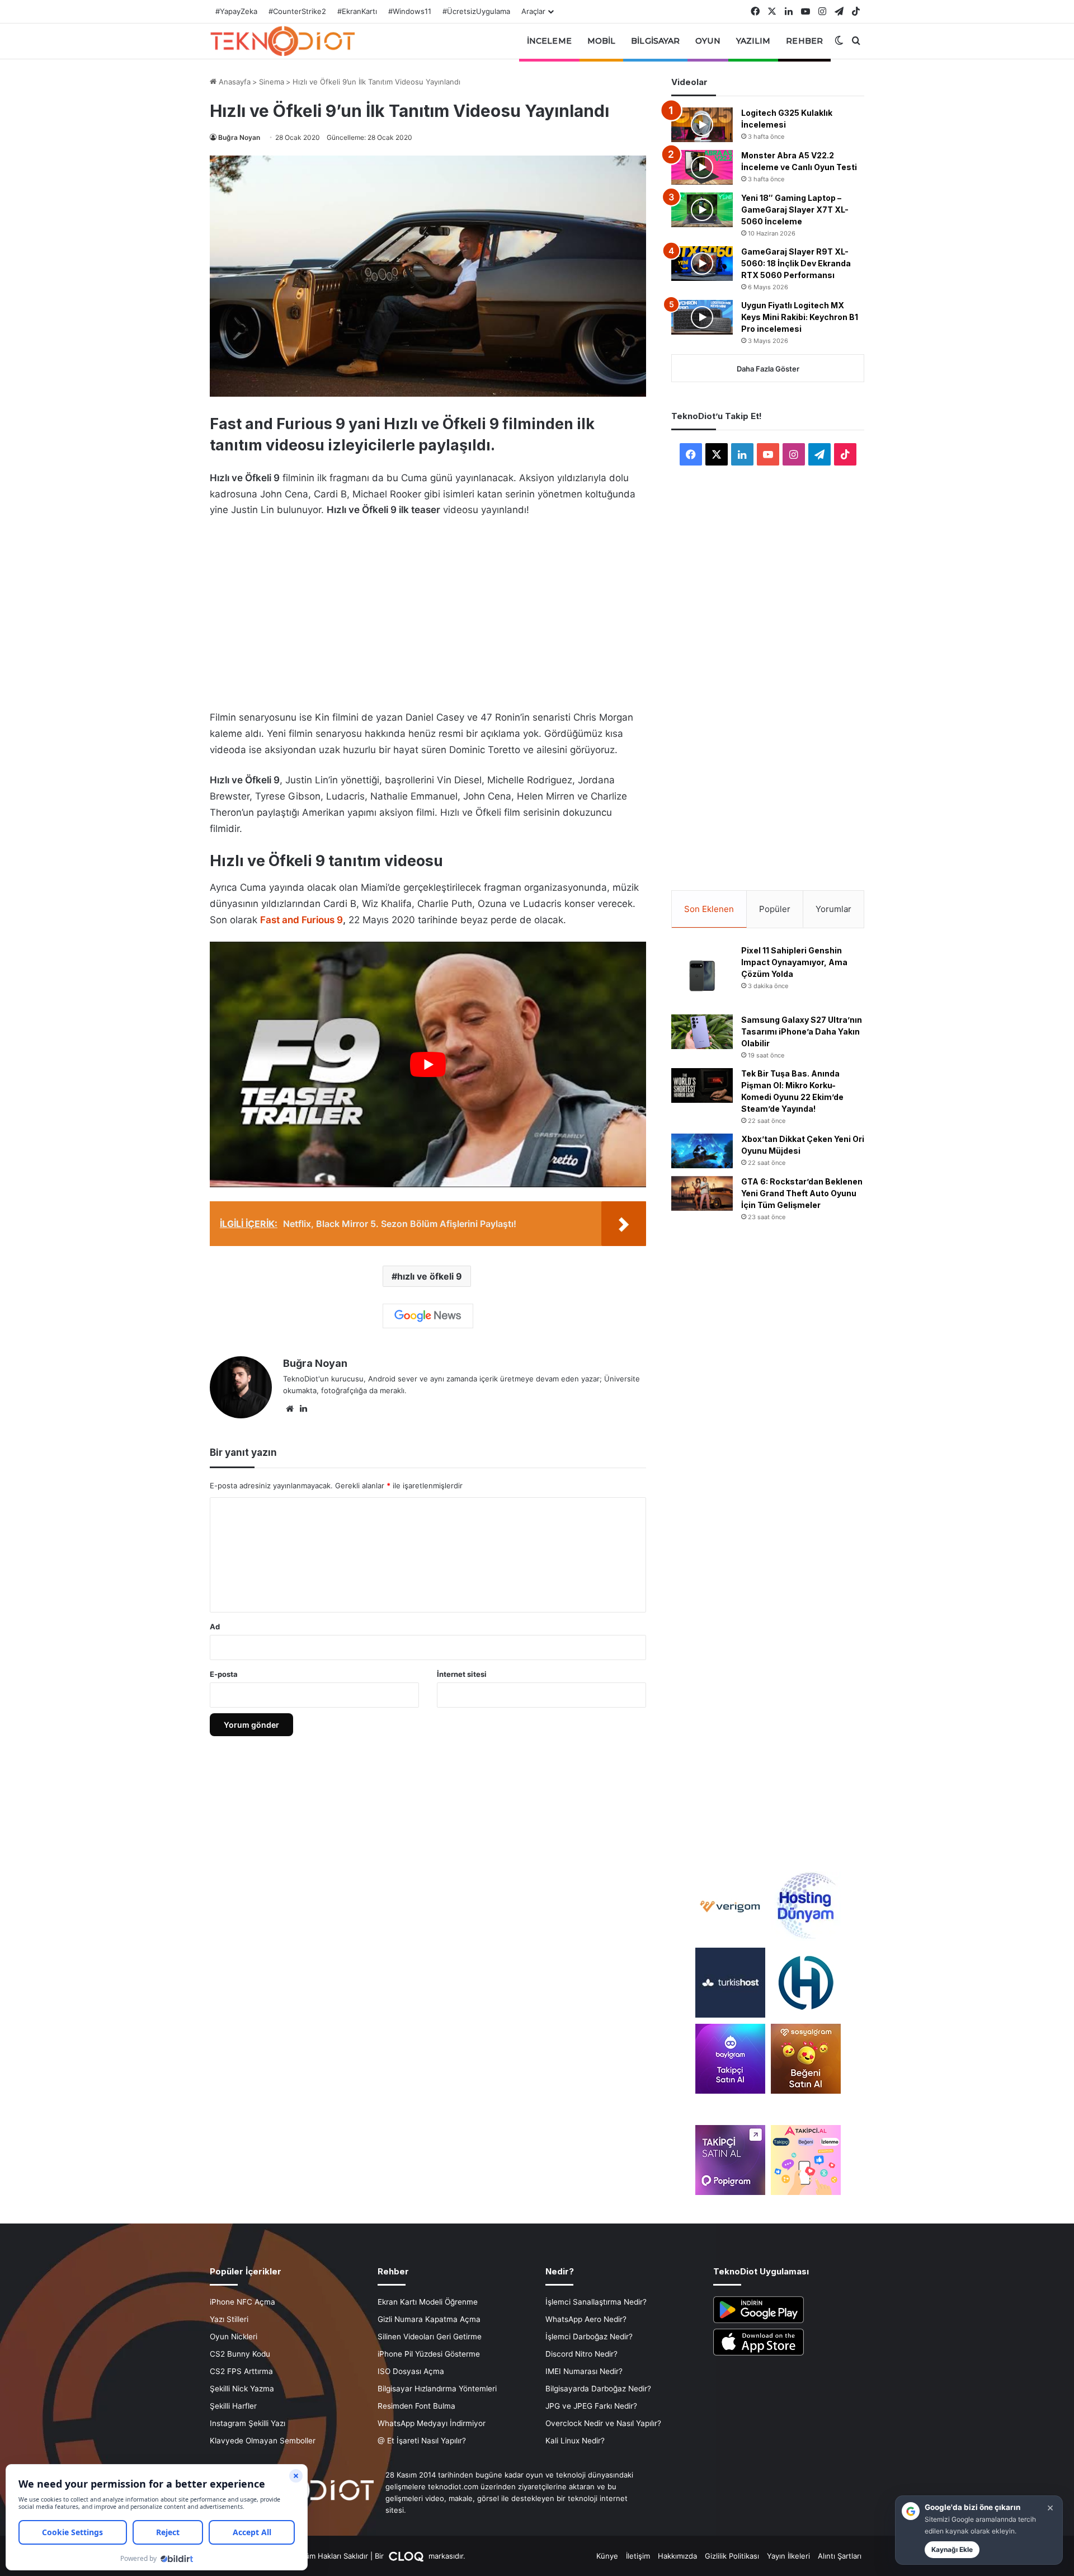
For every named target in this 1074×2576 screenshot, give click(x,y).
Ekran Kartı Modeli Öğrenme (428, 2302)
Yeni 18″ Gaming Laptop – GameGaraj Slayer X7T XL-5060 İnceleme (795, 210)
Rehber (804, 41)
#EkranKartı (357, 11)
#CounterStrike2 (297, 11)
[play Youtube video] (428, 1064)
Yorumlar (833, 909)
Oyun (708, 41)
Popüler (775, 909)
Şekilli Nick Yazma (242, 2389)
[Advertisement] (428, 610)
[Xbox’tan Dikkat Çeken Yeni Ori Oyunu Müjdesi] (702, 1151)
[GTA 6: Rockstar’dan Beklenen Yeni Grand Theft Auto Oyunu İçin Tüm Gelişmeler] (702, 1193)
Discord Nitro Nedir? (581, 2354)
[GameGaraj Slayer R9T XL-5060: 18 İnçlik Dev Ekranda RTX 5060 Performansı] (702, 264)
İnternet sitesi (462, 1674)
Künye (607, 2556)
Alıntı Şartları (840, 2556)
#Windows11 (410, 11)
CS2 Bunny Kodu (240, 2354)
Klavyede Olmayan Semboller (263, 2441)
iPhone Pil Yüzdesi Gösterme (429, 2354)
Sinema (272, 82)
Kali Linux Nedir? (575, 2441)
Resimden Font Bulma (416, 2406)
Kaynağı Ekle (952, 2549)
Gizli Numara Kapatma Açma (429, 2319)
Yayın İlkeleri (788, 2556)
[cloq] (407, 2556)
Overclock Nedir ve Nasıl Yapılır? (603, 2423)
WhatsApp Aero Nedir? (586, 2319)
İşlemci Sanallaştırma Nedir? (596, 2302)
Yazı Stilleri (229, 2319)
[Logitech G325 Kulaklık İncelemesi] (702, 125)
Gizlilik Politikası (732, 2556)
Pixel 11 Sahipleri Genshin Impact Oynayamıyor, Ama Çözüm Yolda (794, 962)
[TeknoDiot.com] (282, 41)
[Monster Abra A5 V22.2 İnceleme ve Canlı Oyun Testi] (702, 167)
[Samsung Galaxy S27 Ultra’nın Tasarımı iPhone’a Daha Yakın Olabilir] (702, 1032)
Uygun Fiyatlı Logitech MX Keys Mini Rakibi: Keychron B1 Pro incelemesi (800, 317)
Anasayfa (234, 82)
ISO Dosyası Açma (411, 2371)
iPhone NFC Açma (242, 2302)
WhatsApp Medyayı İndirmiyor (432, 2423)
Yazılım (753, 41)
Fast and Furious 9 (302, 920)
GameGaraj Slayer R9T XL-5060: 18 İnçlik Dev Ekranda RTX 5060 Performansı (796, 263)
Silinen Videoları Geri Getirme (430, 2337)
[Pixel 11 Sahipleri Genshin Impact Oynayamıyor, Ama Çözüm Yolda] (702, 976)
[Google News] (428, 1316)
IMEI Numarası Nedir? (584, 2371)
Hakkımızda (677, 2556)
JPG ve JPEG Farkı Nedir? (591, 2406)
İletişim (638, 2556)
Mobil (602, 41)
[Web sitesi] (290, 1409)
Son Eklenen (709, 909)
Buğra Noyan (239, 137)
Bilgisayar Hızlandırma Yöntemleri (437, 2389)
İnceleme (549, 41)
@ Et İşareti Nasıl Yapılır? (422, 2441)
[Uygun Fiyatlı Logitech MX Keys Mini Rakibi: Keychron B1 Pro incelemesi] (702, 317)
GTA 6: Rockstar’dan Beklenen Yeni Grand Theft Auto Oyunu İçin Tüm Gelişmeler (802, 1193)
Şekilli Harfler (233, 2406)
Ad (215, 1627)
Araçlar (533, 11)
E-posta (224, 1674)
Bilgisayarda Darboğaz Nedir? (598, 2389)
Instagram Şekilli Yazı (248, 2423)
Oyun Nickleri (234, 2337)
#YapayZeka (236, 11)
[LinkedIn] (303, 1409)
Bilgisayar (655, 41)
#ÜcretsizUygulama (476, 11)
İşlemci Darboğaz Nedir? (589, 2337)
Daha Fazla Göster (768, 369)
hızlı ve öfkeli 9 (430, 1276)
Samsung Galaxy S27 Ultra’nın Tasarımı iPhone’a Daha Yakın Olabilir (802, 1031)
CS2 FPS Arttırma (241, 2371)
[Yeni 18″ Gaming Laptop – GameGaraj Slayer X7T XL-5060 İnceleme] (702, 210)
